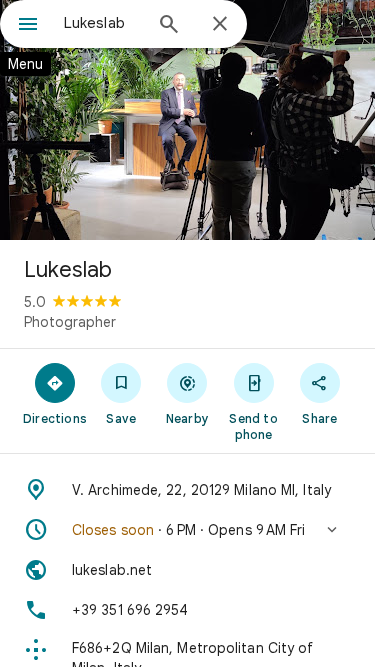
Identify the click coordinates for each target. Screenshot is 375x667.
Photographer (70, 322)
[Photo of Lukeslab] (187, 120)
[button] (187, 530)
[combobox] (102, 23)
